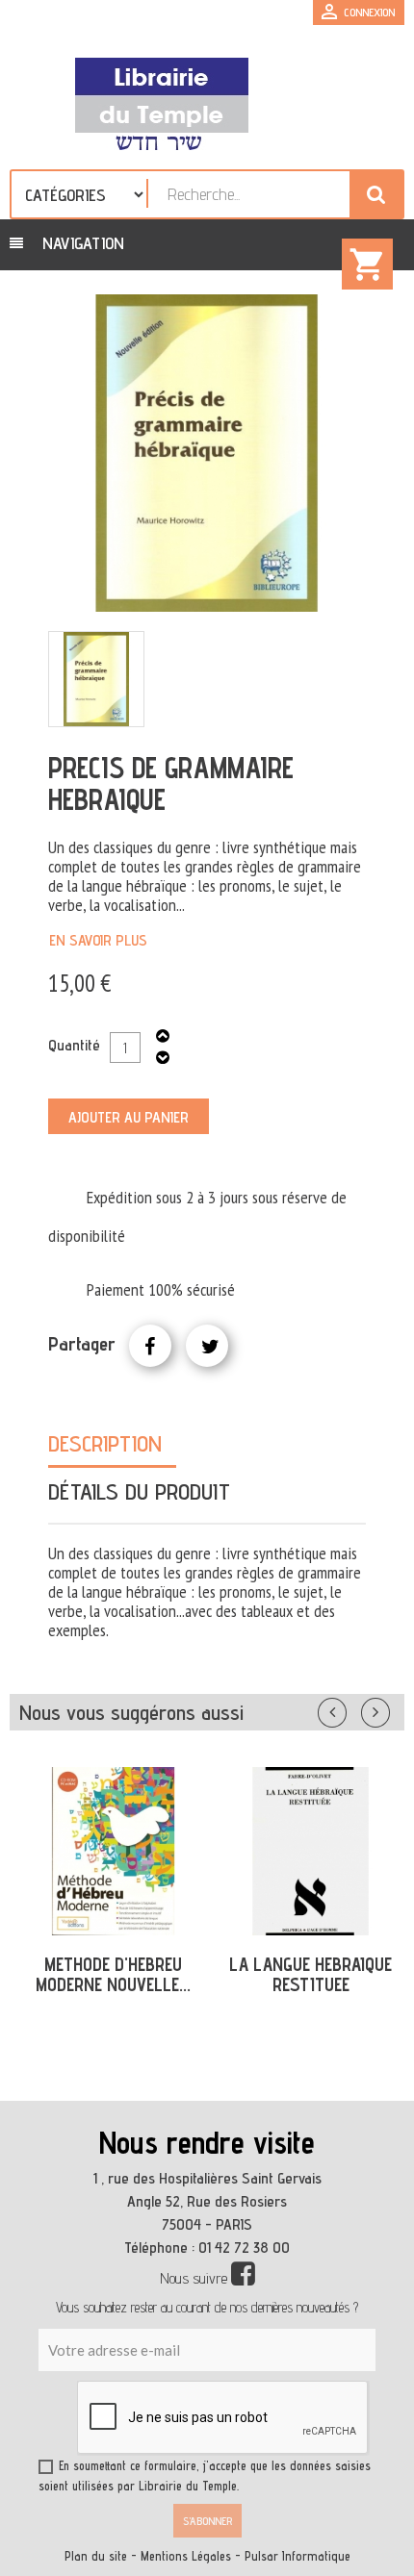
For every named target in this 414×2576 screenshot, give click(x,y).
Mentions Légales (186, 2556)
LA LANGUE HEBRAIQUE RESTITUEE (310, 1974)
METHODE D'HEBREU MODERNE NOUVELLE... (113, 1974)
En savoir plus (98, 940)
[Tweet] (207, 1346)
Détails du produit (139, 1491)
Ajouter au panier (129, 1117)
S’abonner (207, 2521)
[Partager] (150, 1346)
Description (105, 1443)
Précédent (351, 1708)
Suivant (388, 1708)
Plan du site (96, 2556)
